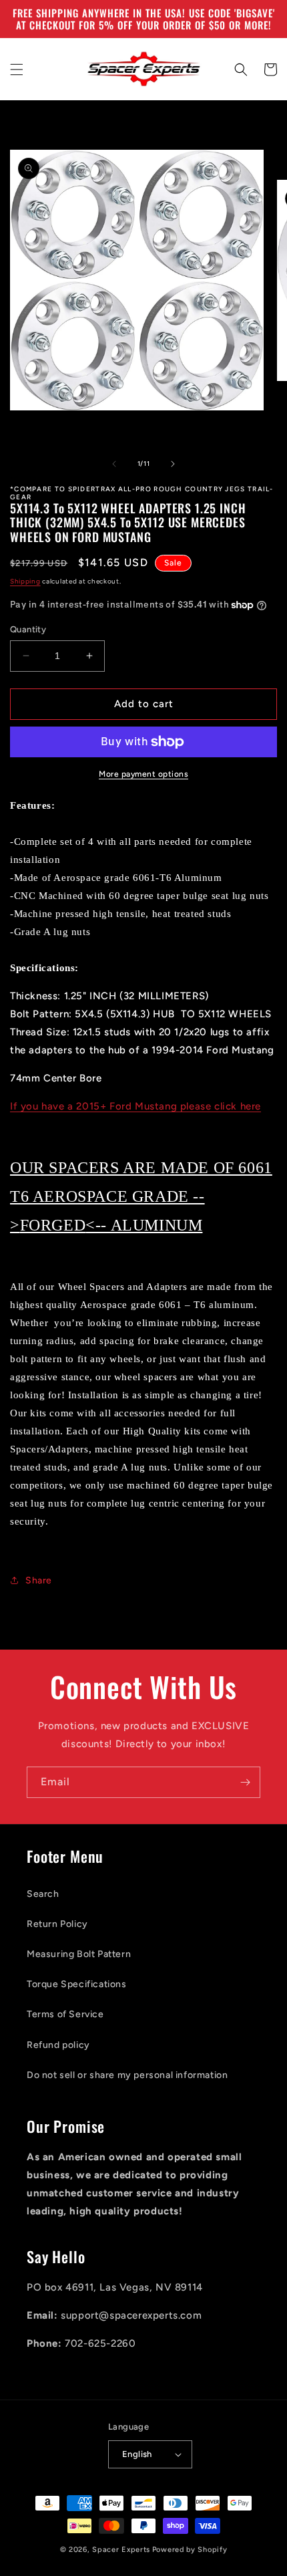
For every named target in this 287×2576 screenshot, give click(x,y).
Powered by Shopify (190, 2550)
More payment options (143, 774)
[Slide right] (173, 464)
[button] (17, 70)
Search (43, 1894)
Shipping (25, 581)
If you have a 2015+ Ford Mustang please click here (135, 1106)
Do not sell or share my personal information (127, 2075)
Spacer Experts (121, 2550)
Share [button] (39, 1580)
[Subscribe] (245, 1782)
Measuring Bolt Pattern (79, 1954)
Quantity (28, 629)
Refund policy (58, 2045)
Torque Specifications (77, 1984)
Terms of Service (65, 2014)
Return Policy (57, 1924)
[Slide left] (114, 464)
